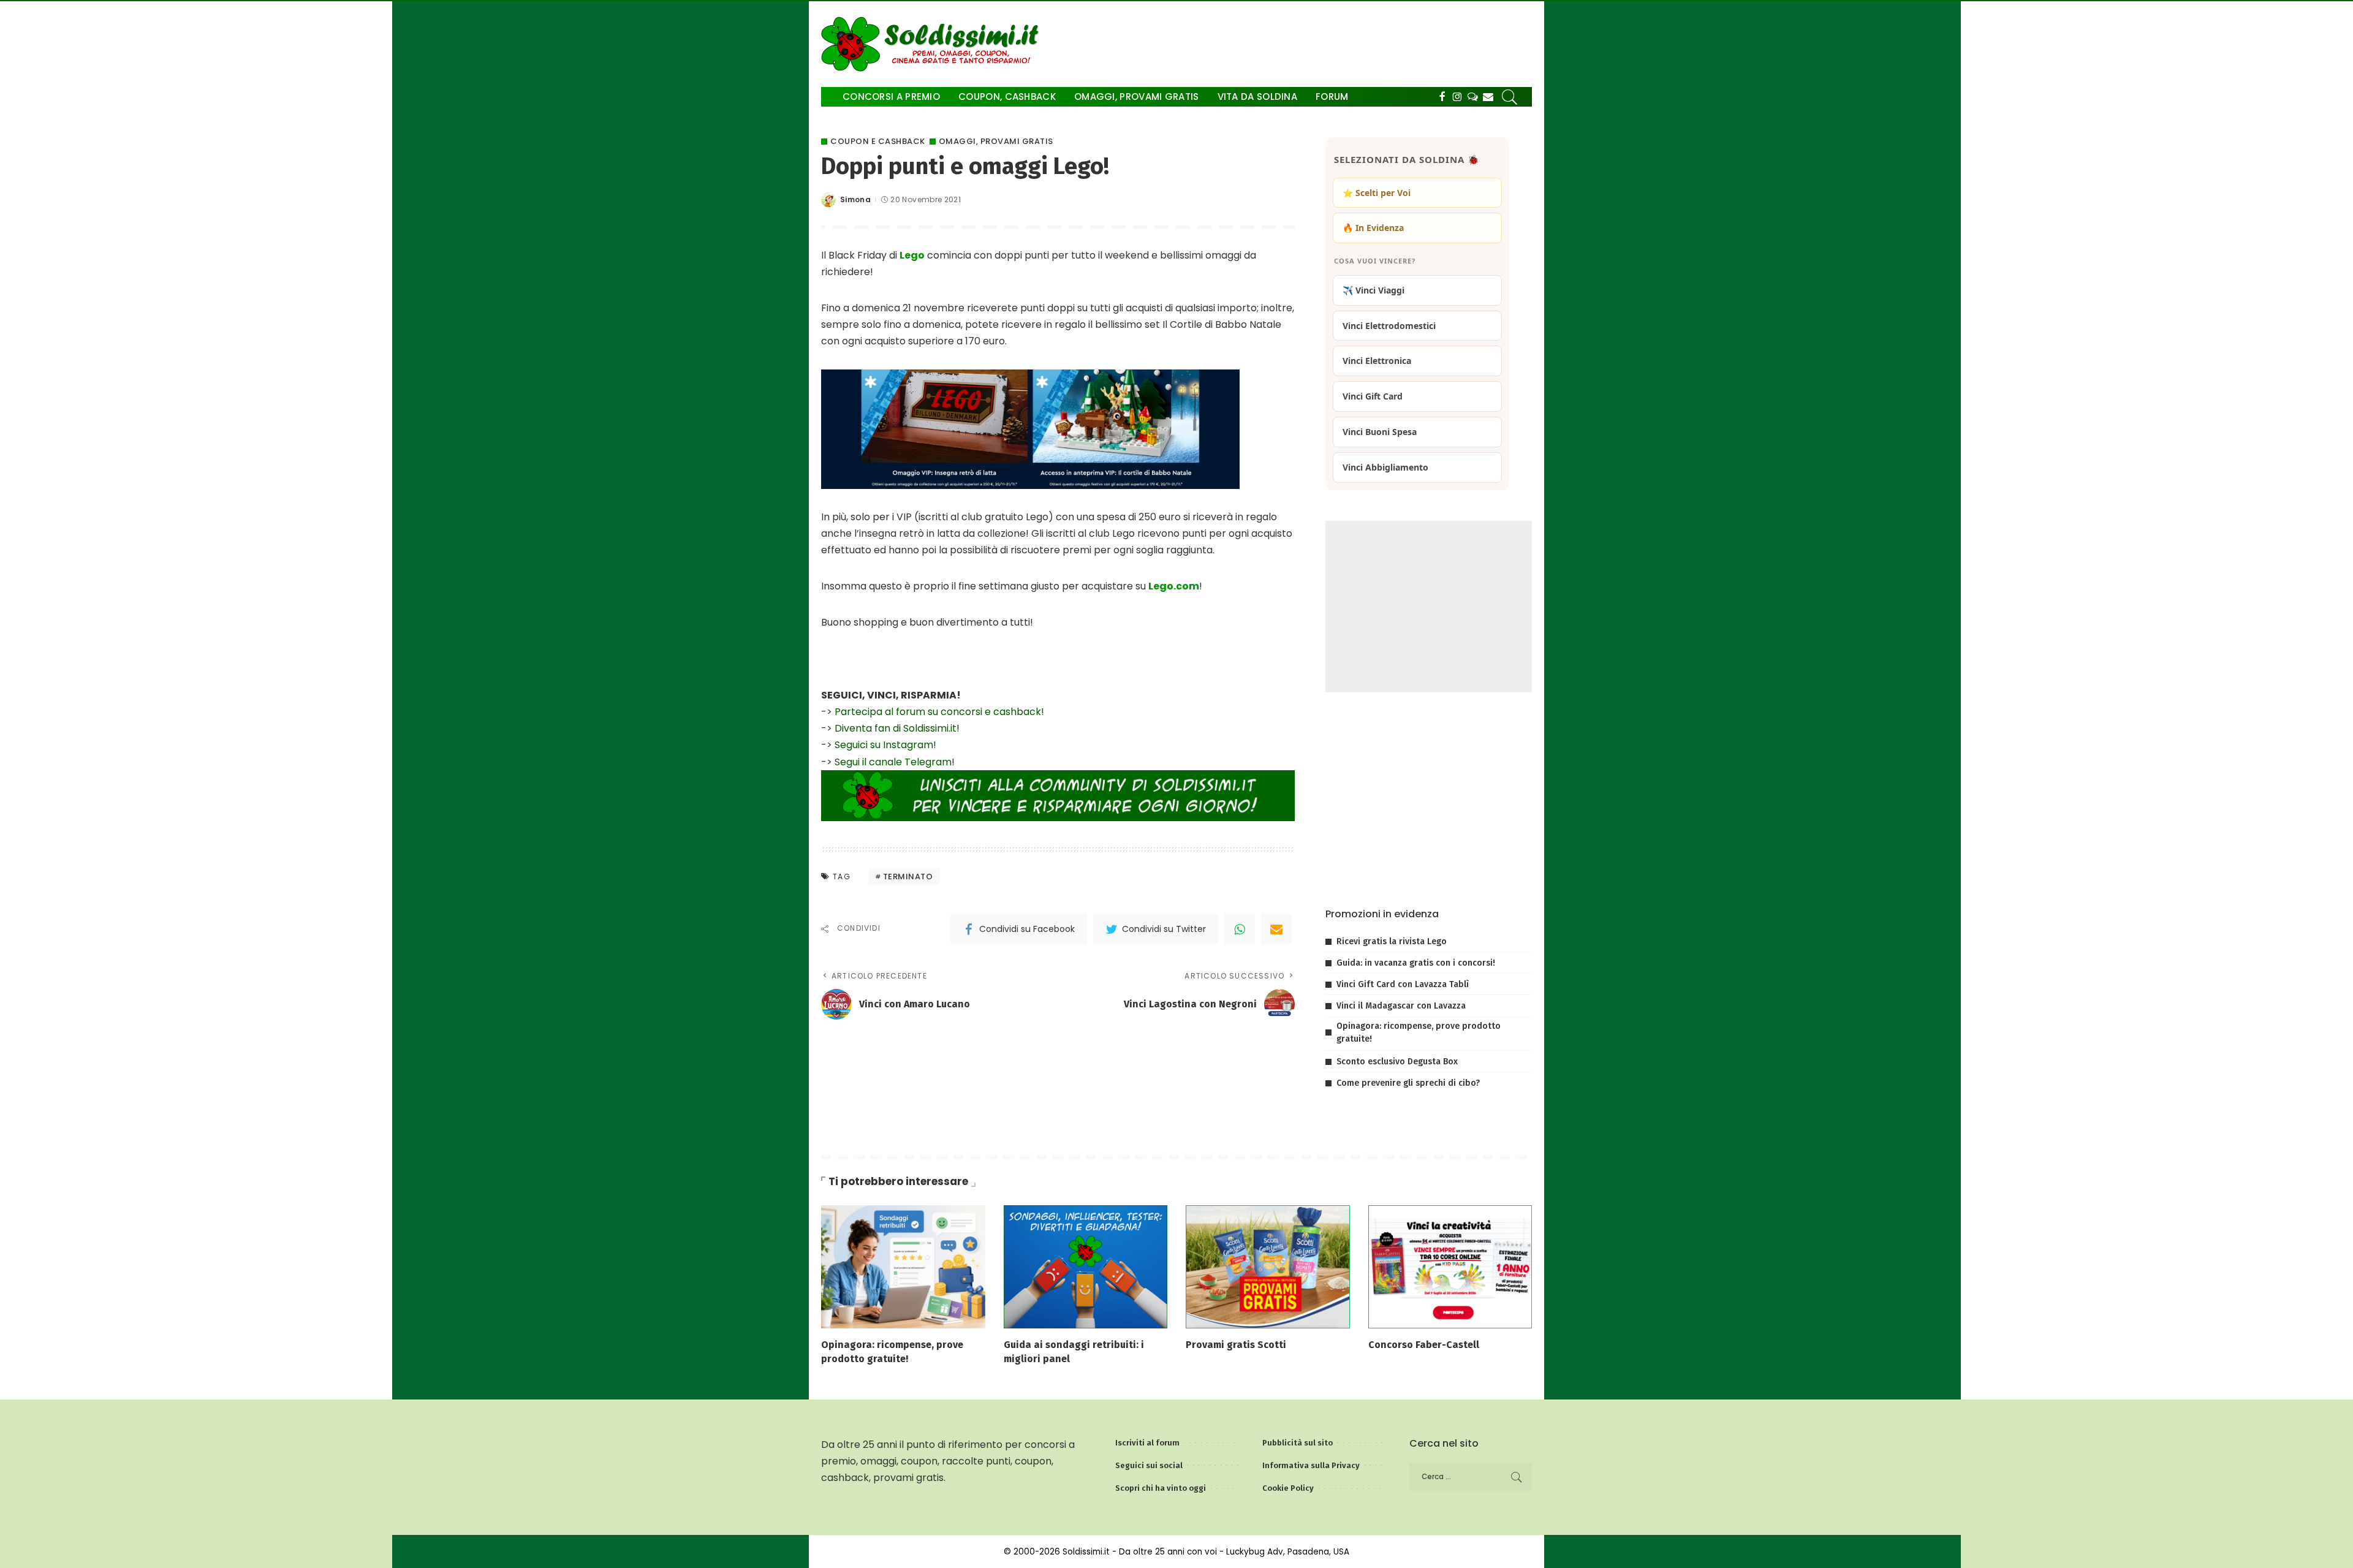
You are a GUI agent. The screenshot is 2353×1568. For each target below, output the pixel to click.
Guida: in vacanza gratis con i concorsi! (1416, 963)
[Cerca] (1510, 97)
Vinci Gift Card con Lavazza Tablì (1403, 984)
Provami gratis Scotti (1236, 1345)
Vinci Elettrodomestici (1389, 326)
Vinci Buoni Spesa (1380, 432)
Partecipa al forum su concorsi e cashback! (939, 712)
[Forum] (1473, 97)
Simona (855, 200)
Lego (912, 255)
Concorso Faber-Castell (1424, 1345)
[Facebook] (1442, 97)
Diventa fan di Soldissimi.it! (897, 728)
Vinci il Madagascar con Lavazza (1401, 1006)
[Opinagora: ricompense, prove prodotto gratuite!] (903, 1266)
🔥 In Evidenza (1373, 228)
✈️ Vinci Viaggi (1374, 290)
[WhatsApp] (1240, 929)
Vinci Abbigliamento (1385, 467)
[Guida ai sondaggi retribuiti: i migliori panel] (1086, 1266)
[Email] (1276, 929)
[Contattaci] (1488, 97)
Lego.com (1174, 586)
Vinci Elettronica (1377, 361)
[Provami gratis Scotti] (1268, 1266)
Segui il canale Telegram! (895, 762)
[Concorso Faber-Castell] (1450, 1266)
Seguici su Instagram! (885, 745)
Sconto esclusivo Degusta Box (1397, 1062)
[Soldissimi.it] (933, 44)
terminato (908, 877)
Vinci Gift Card (1373, 396)
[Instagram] (1457, 97)
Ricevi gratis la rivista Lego (1392, 941)
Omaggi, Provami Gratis (996, 141)
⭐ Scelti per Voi (1377, 193)
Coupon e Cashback (878, 141)
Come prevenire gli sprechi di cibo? (1408, 1083)
